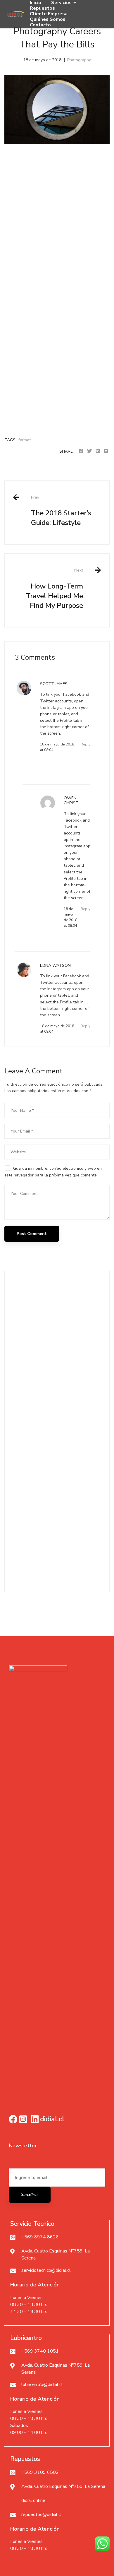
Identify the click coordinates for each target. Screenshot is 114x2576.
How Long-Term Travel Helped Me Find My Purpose (55, 589)
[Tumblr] (106, 451)
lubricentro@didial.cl (42, 2385)
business (50, 1557)
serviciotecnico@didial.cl (46, 2270)
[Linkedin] (98, 451)
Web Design (28, 1456)
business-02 (75, 1557)
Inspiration (26, 1388)
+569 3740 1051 (40, 2351)
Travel (22, 1429)
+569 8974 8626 (40, 2237)
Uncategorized (30, 1442)
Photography (79, 60)
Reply (85, 744)
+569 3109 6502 (40, 2472)
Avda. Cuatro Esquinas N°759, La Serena (63, 2486)
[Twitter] (89, 451)
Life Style (26, 1401)
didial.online (33, 2500)
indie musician (44, 1569)
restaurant (73, 1569)
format (25, 440)
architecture (24, 1557)
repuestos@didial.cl (42, 2515)
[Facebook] (81, 451)
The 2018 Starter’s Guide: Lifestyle (61, 511)
